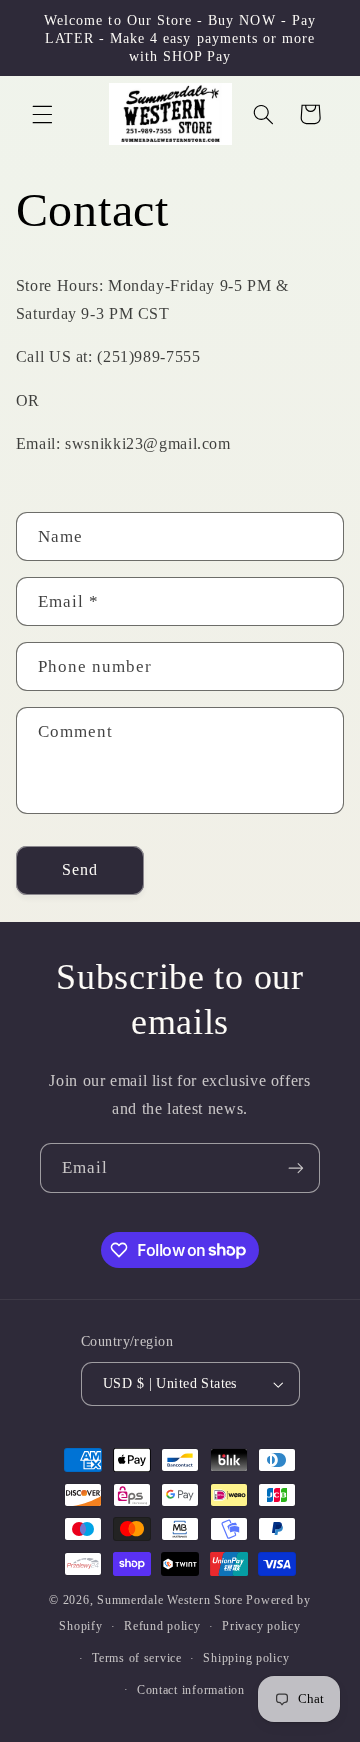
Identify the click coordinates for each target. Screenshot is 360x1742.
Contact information (191, 1690)
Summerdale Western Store (171, 1600)
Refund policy (162, 1626)
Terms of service (137, 1658)
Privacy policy (261, 1626)
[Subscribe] (296, 1167)
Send (80, 869)
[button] (42, 114)
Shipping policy (246, 1658)
